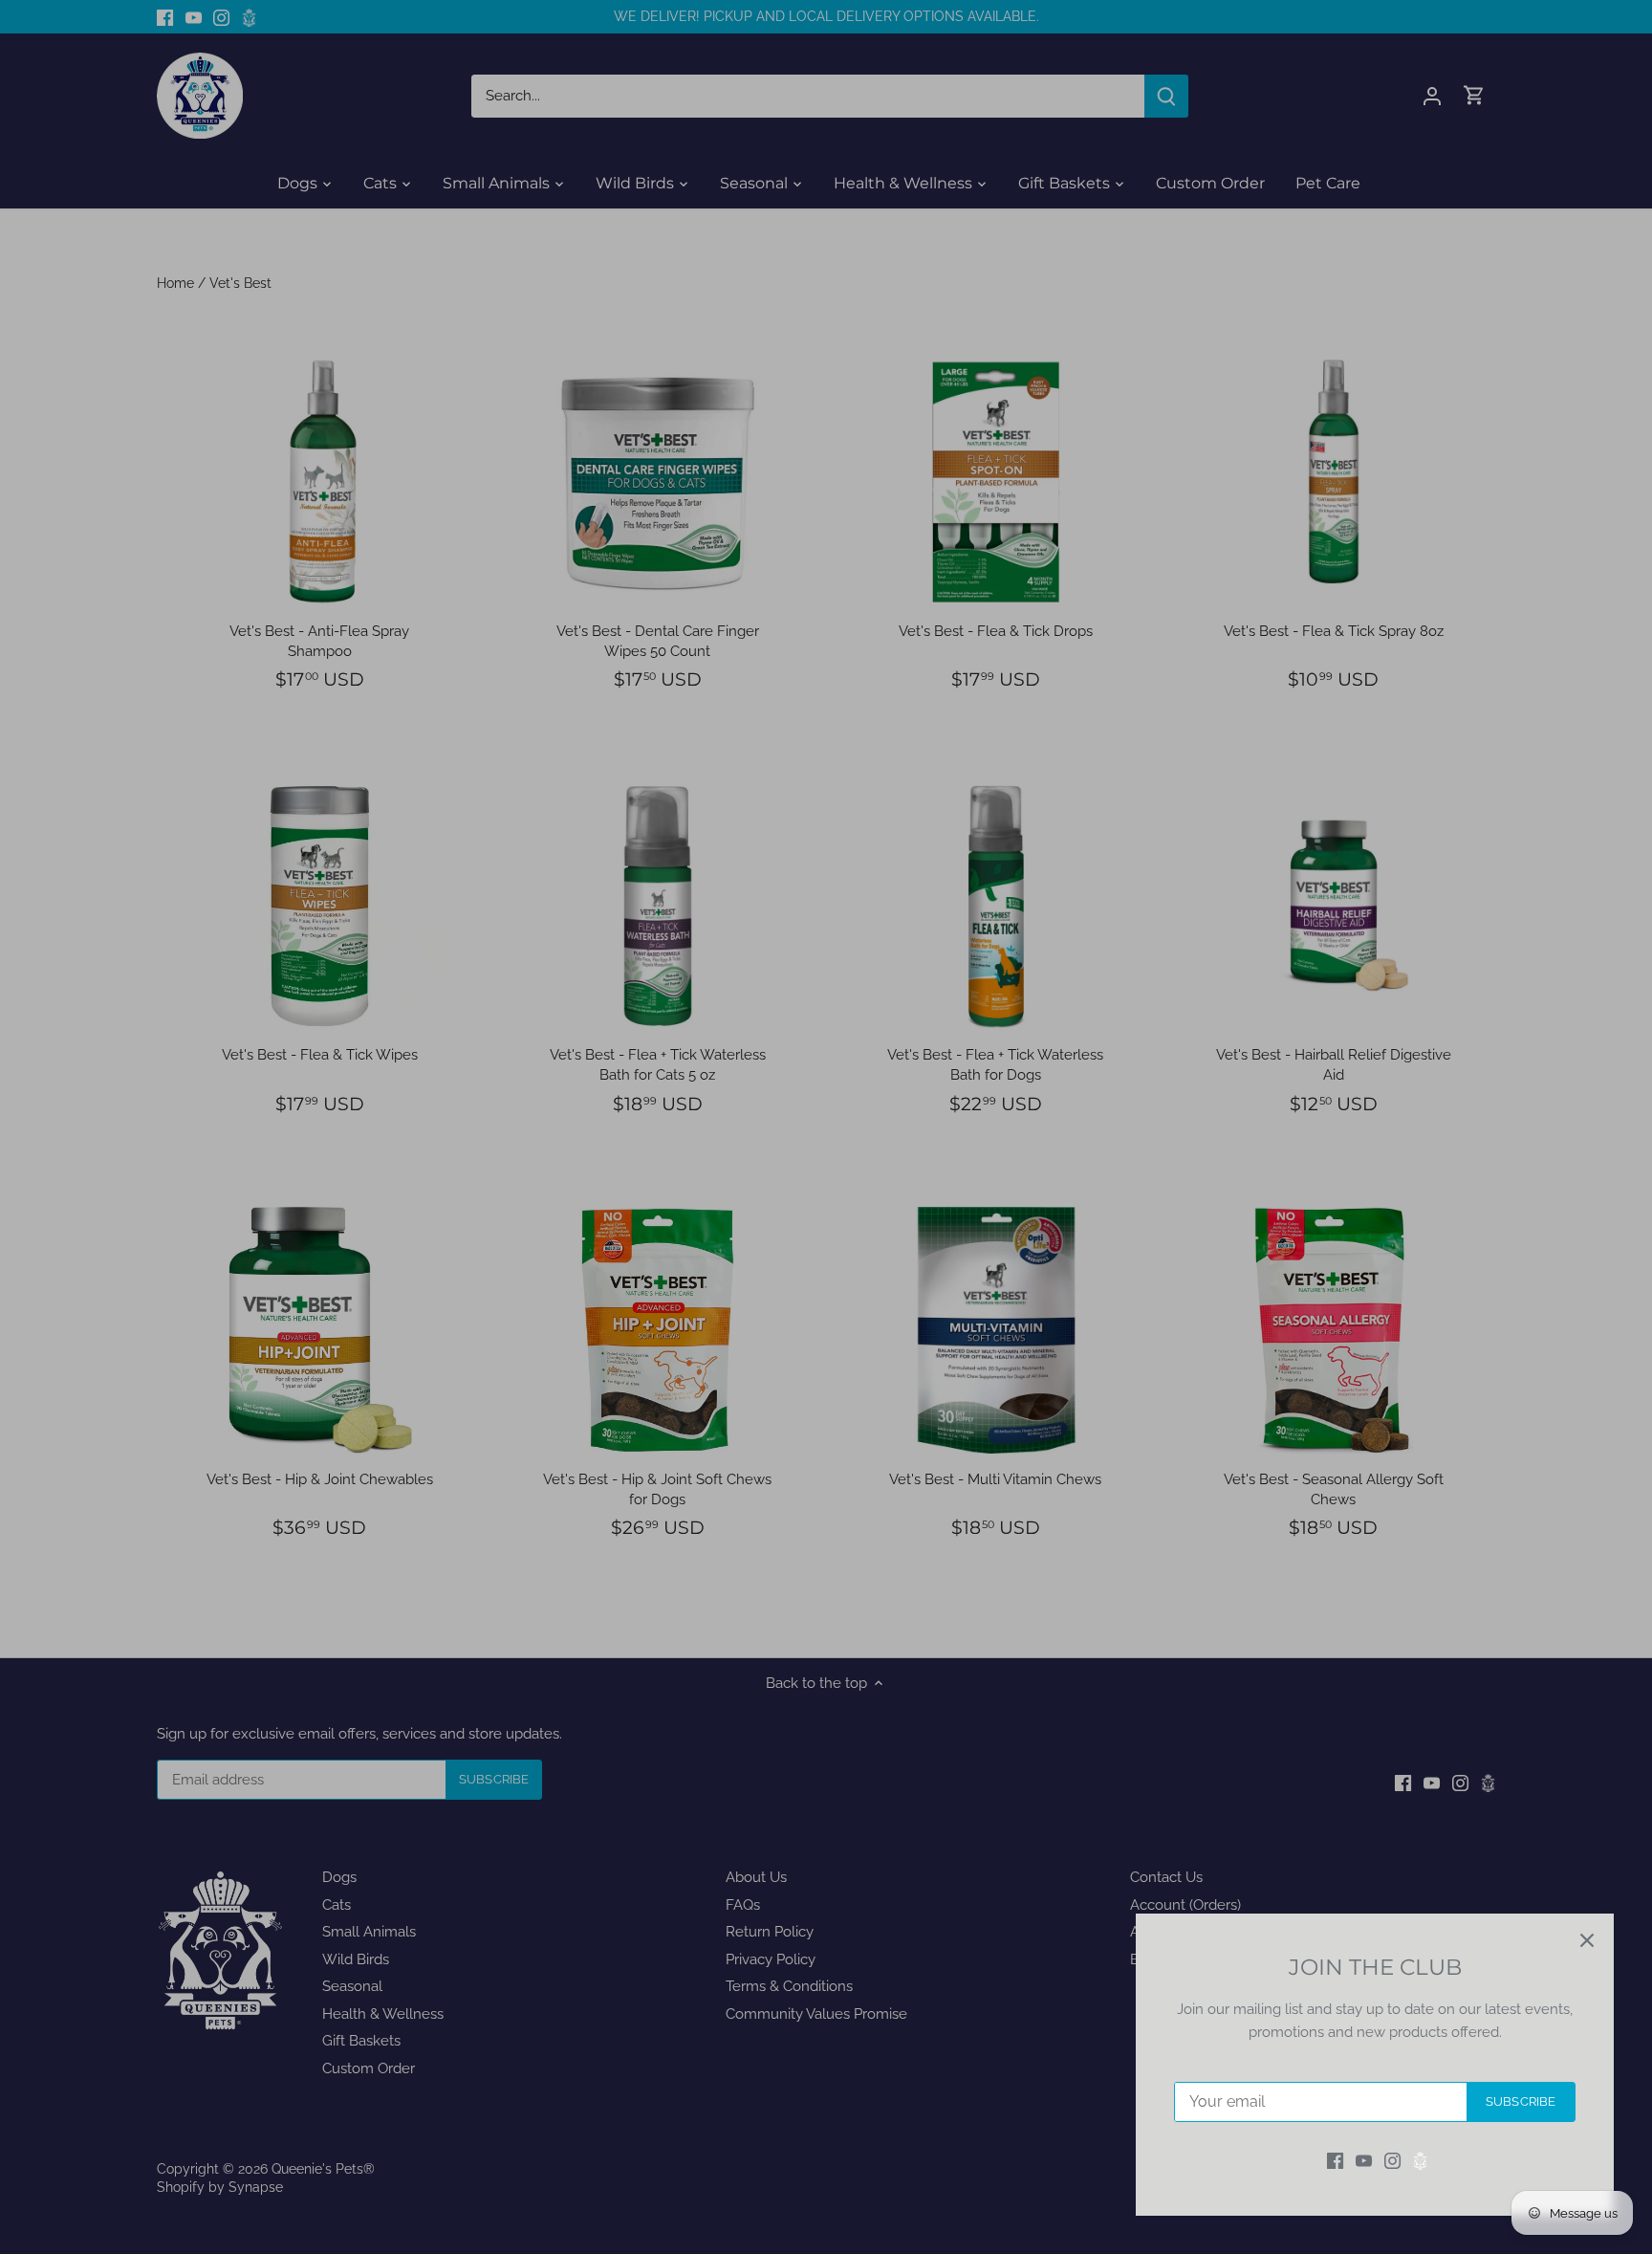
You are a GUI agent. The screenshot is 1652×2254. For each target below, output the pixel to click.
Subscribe (1521, 2101)
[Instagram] (1392, 2161)
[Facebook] (1335, 2161)
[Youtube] (1364, 2161)
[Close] (1587, 1940)
